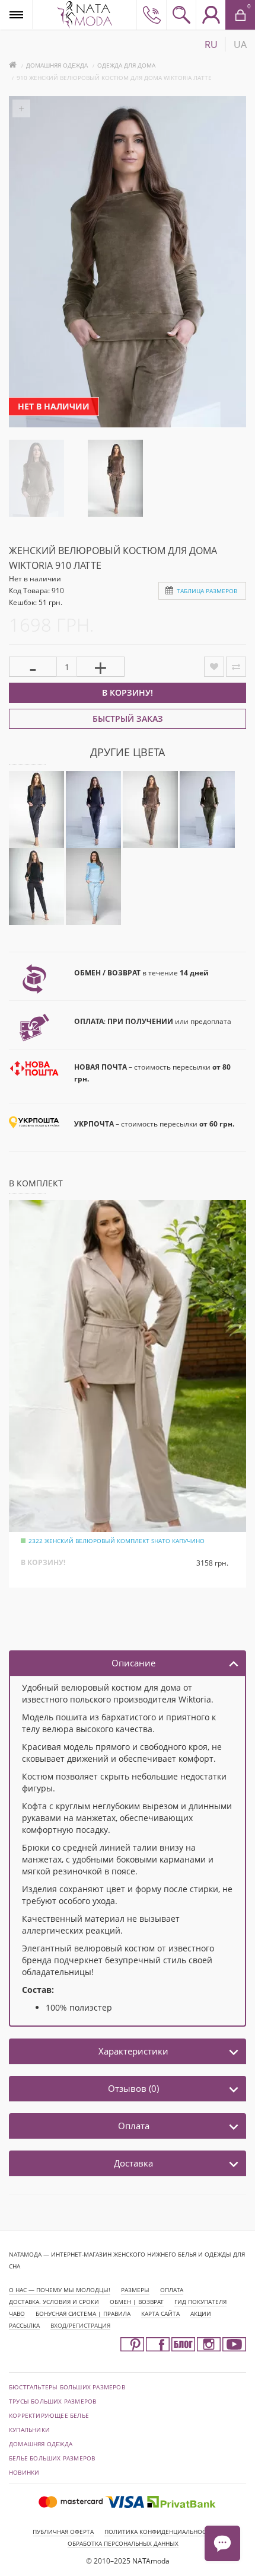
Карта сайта (160, 2313)
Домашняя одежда (57, 65)
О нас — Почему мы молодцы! (60, 2290)
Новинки (24, 2472)
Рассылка (24, 2325)
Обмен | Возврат (137, 2302)
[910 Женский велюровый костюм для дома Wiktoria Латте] (36, 477)
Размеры (135, 2290)
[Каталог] (16, 15)
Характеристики (133, 2051)
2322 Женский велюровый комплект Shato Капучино (117, 1541)
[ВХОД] (211, 15)
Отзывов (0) (133, 2088)
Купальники (29, 2430)
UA (240, 44)
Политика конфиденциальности (159, 2532)
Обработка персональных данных (123, 2543)
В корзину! (128, 692)
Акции (201, 2313)
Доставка (133, 2163)
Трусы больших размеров (52, 2401)
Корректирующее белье (49, 2415)
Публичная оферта (63, 2532)
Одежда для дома (126, 65)
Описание (133, 1663)
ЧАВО (17, 2313)
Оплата (134, 2126)
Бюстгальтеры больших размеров (67, 2387)
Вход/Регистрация (80, 2325)
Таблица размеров (207, 591)
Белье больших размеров (52, 2458)
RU (211, 44)
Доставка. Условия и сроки (54, 2302)
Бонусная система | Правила (83, 2313)
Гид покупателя (200, 2302)
